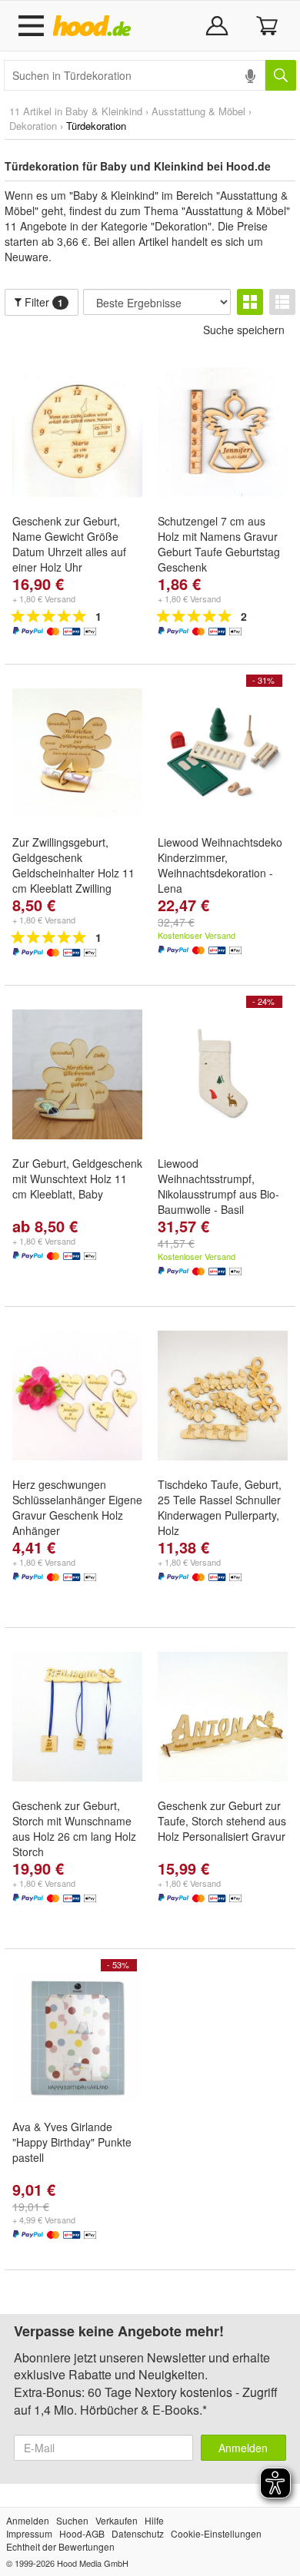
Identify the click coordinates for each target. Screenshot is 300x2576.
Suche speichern (244, 330)
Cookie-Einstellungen (216, 2533)
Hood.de (95, 26)
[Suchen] (281, 75)
